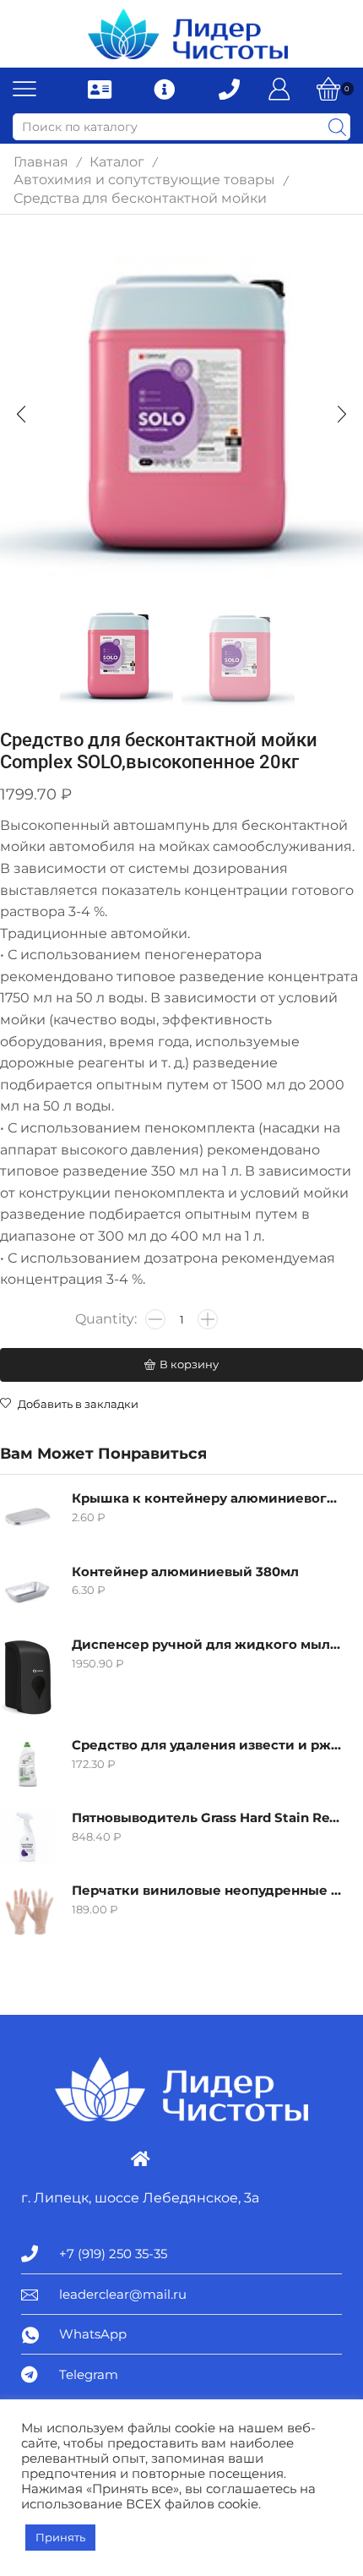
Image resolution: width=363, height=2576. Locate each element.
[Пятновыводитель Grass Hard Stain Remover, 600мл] (27, 1837)
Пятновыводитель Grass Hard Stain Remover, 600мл (207, 1818)
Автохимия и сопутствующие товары (144, 180)
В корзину (189, 1364)
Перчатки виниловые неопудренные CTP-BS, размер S (207, 1891)
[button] (21, 415)
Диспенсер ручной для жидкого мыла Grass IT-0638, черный (207, 1645)
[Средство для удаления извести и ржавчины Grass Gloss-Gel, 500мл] (27, 1764)
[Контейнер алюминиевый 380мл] (27, 1591)
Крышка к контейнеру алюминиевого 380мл (207, 1498)
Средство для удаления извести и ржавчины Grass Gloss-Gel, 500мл (207, 1745)
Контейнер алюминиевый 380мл (185, 1572)
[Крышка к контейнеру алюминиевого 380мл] (27, 1517)
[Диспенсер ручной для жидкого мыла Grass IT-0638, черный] (27, 1678)
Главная (41, 162)
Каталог (117, 162)
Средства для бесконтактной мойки (140, 198)
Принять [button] (60, 2537)
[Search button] (337, 127)
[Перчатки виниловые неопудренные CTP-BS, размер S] (27, 1910)
